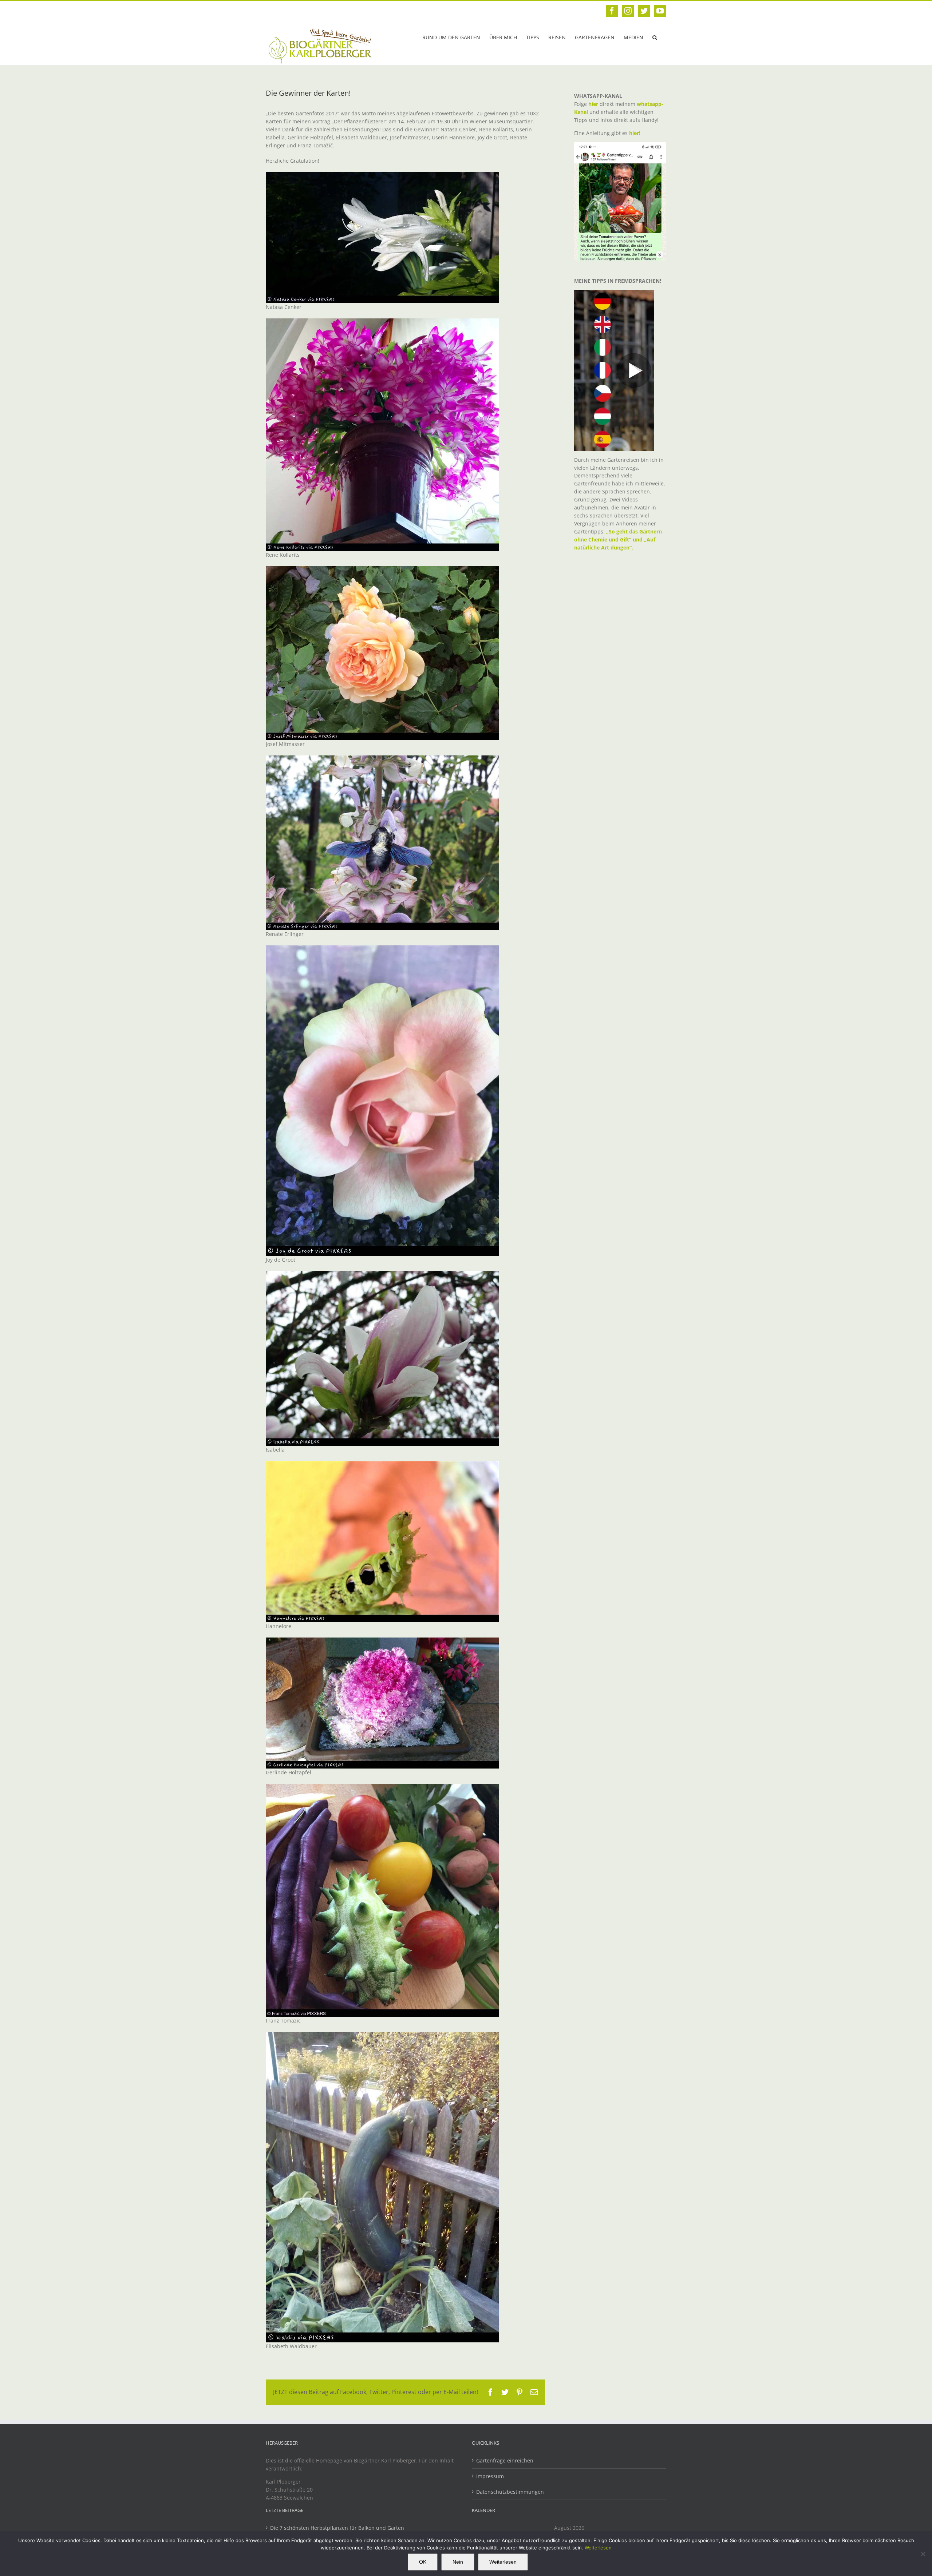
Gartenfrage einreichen (505, 2460)
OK (423, 2562)
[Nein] (923, 2554)
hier (593, 104)
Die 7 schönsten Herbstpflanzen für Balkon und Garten (337, 2528)
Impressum (490, 2476)
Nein (458, 2562)
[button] (655, 37)
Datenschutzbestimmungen (510, 2492)
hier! (635, 133)
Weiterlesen (598, 2548)
